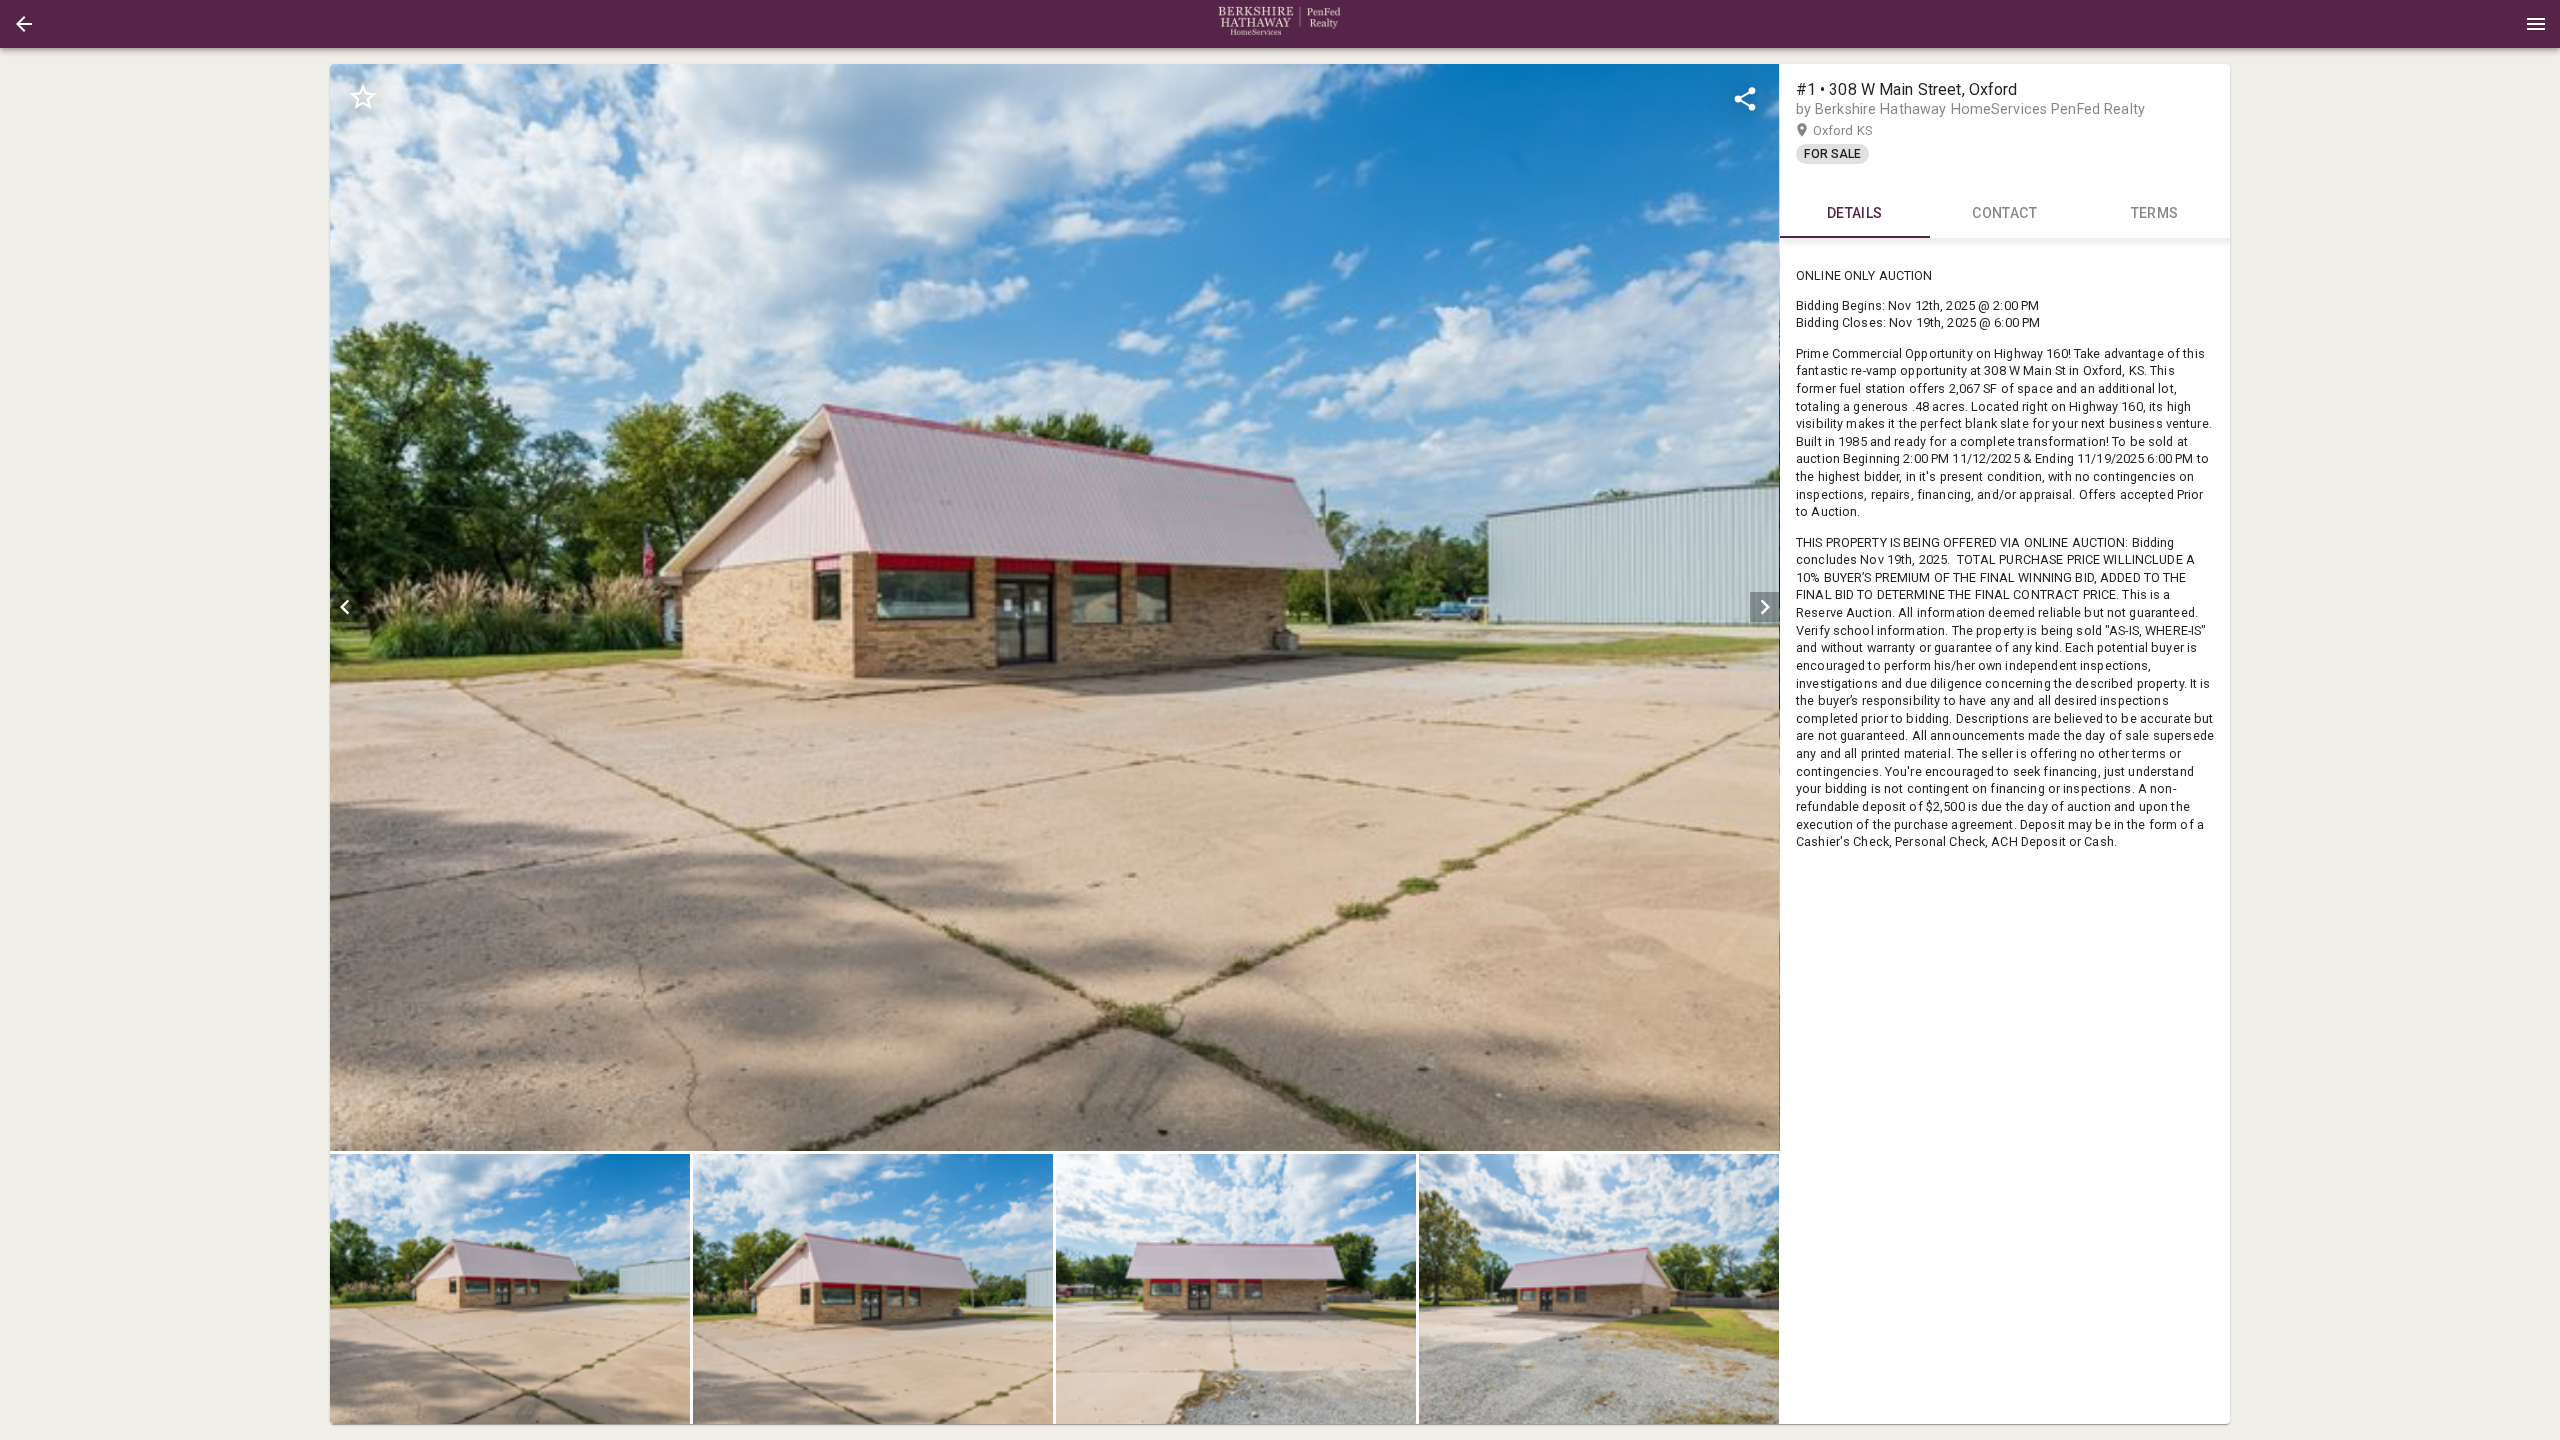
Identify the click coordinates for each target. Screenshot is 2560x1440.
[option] (1054, 607)
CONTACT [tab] (2004, 213)
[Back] (24, 24)
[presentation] (1280, 24)
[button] (24, 24)
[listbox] (1054, 607)
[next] (1765, 607)
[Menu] (2536, 24)
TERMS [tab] (2155, 213)
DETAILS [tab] (1855, 213)
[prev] (345, 607)
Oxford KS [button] (1862, 130)
